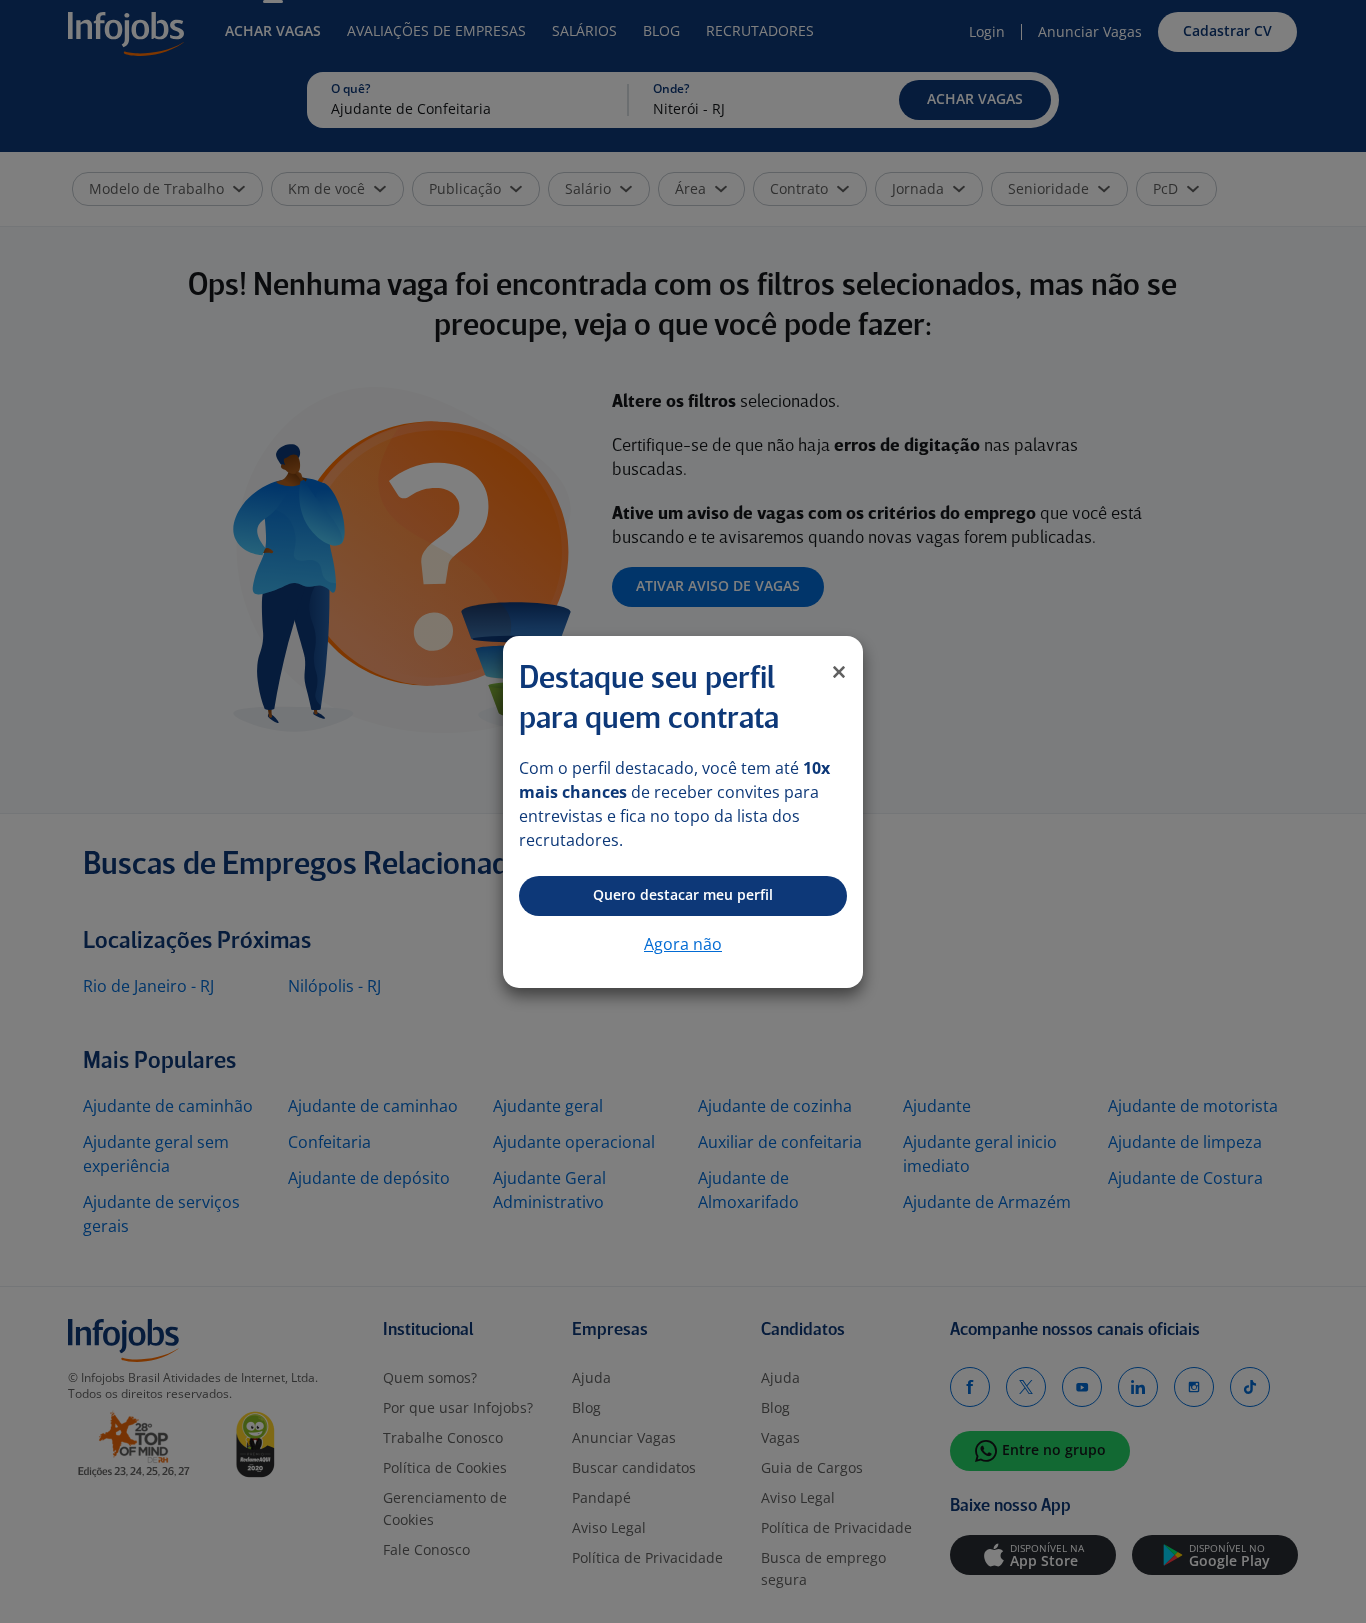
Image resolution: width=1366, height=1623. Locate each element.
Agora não (683, 944)
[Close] (839, 672)
